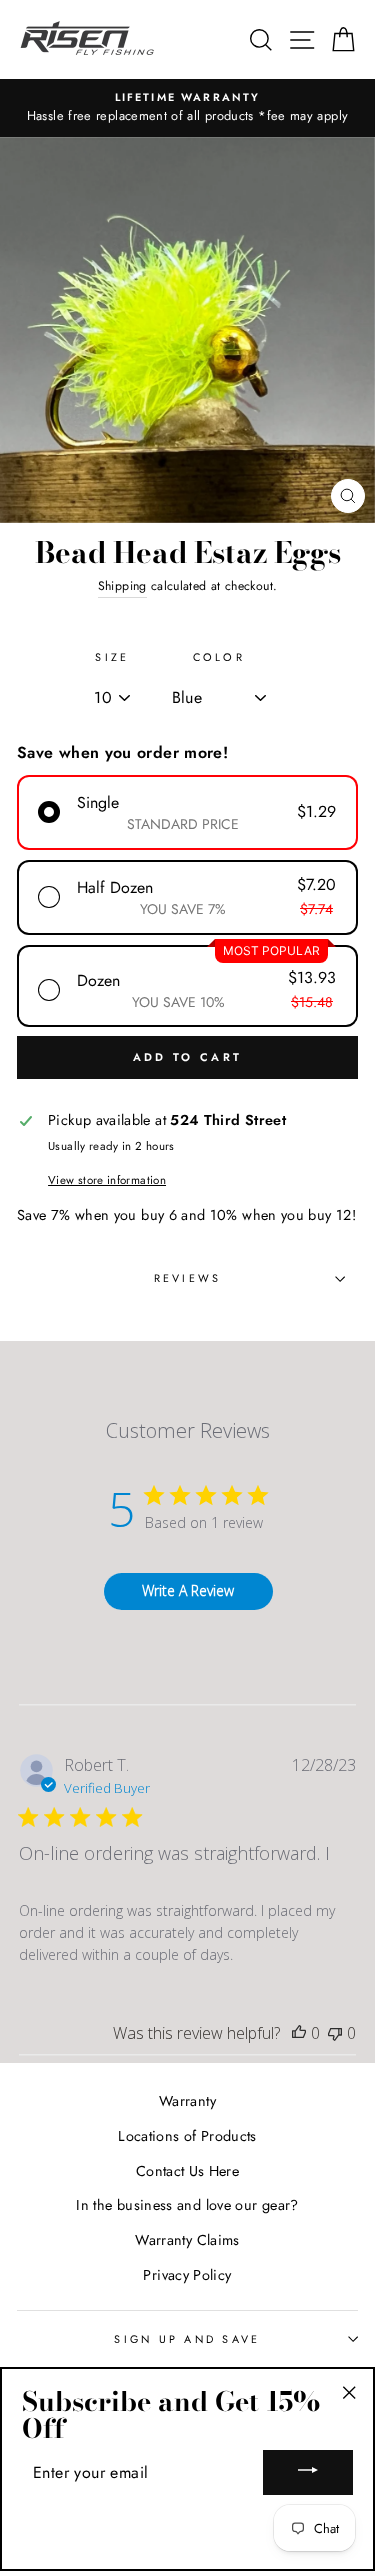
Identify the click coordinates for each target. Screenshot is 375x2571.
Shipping (122, 586)
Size (112, 657)
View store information (107, 1180)
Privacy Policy (187, 2275)
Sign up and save (187, 2339)
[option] (187, 108)
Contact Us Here (187, 2171)
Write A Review (188, 1590)
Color (219, 657)
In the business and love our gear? (187, 2205)
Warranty (187, 2101)
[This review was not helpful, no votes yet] (335, 2033)
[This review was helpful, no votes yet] (299, 2033)
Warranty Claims (187, 2240)
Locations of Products (187, 2136)
